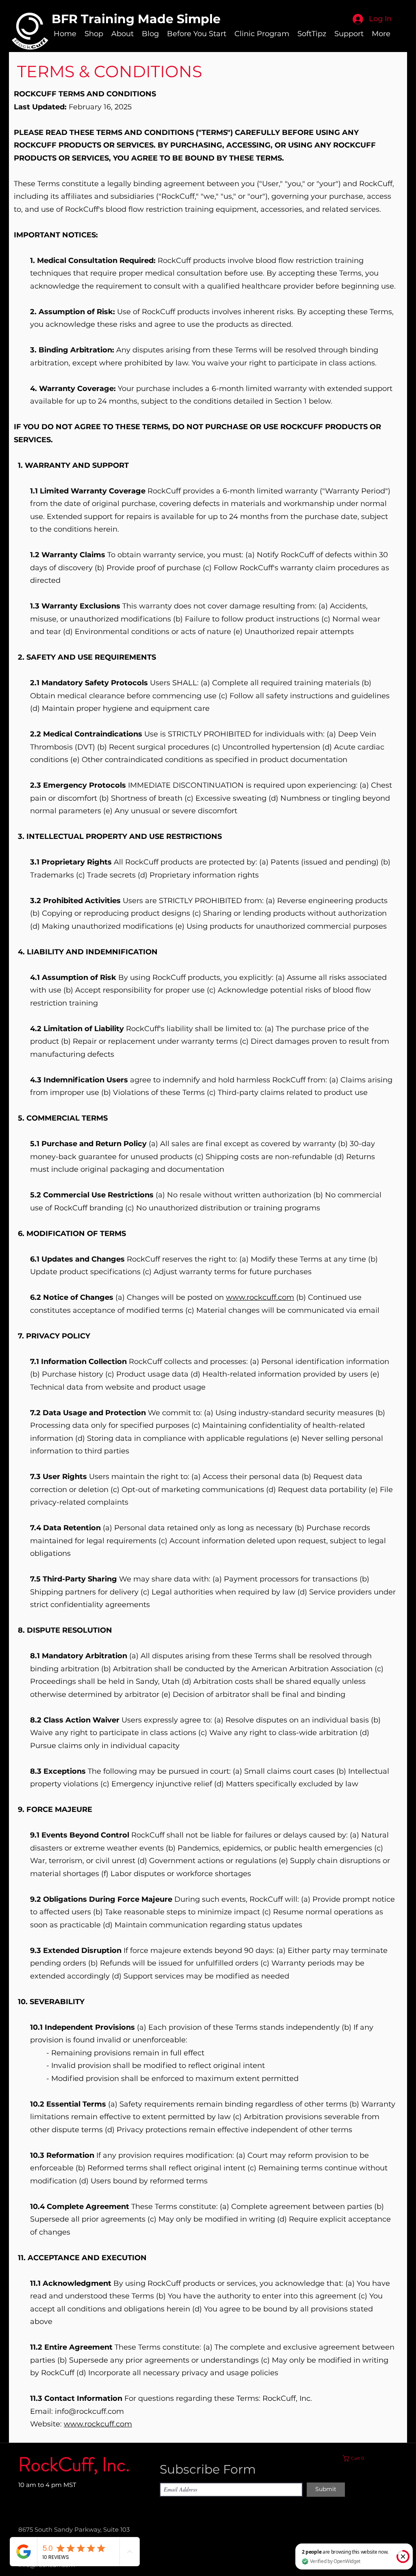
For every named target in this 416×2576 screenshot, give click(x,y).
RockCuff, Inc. (74, 2465)
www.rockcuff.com (260, 1297)
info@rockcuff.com (89, 2411)
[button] (372, 2458)
